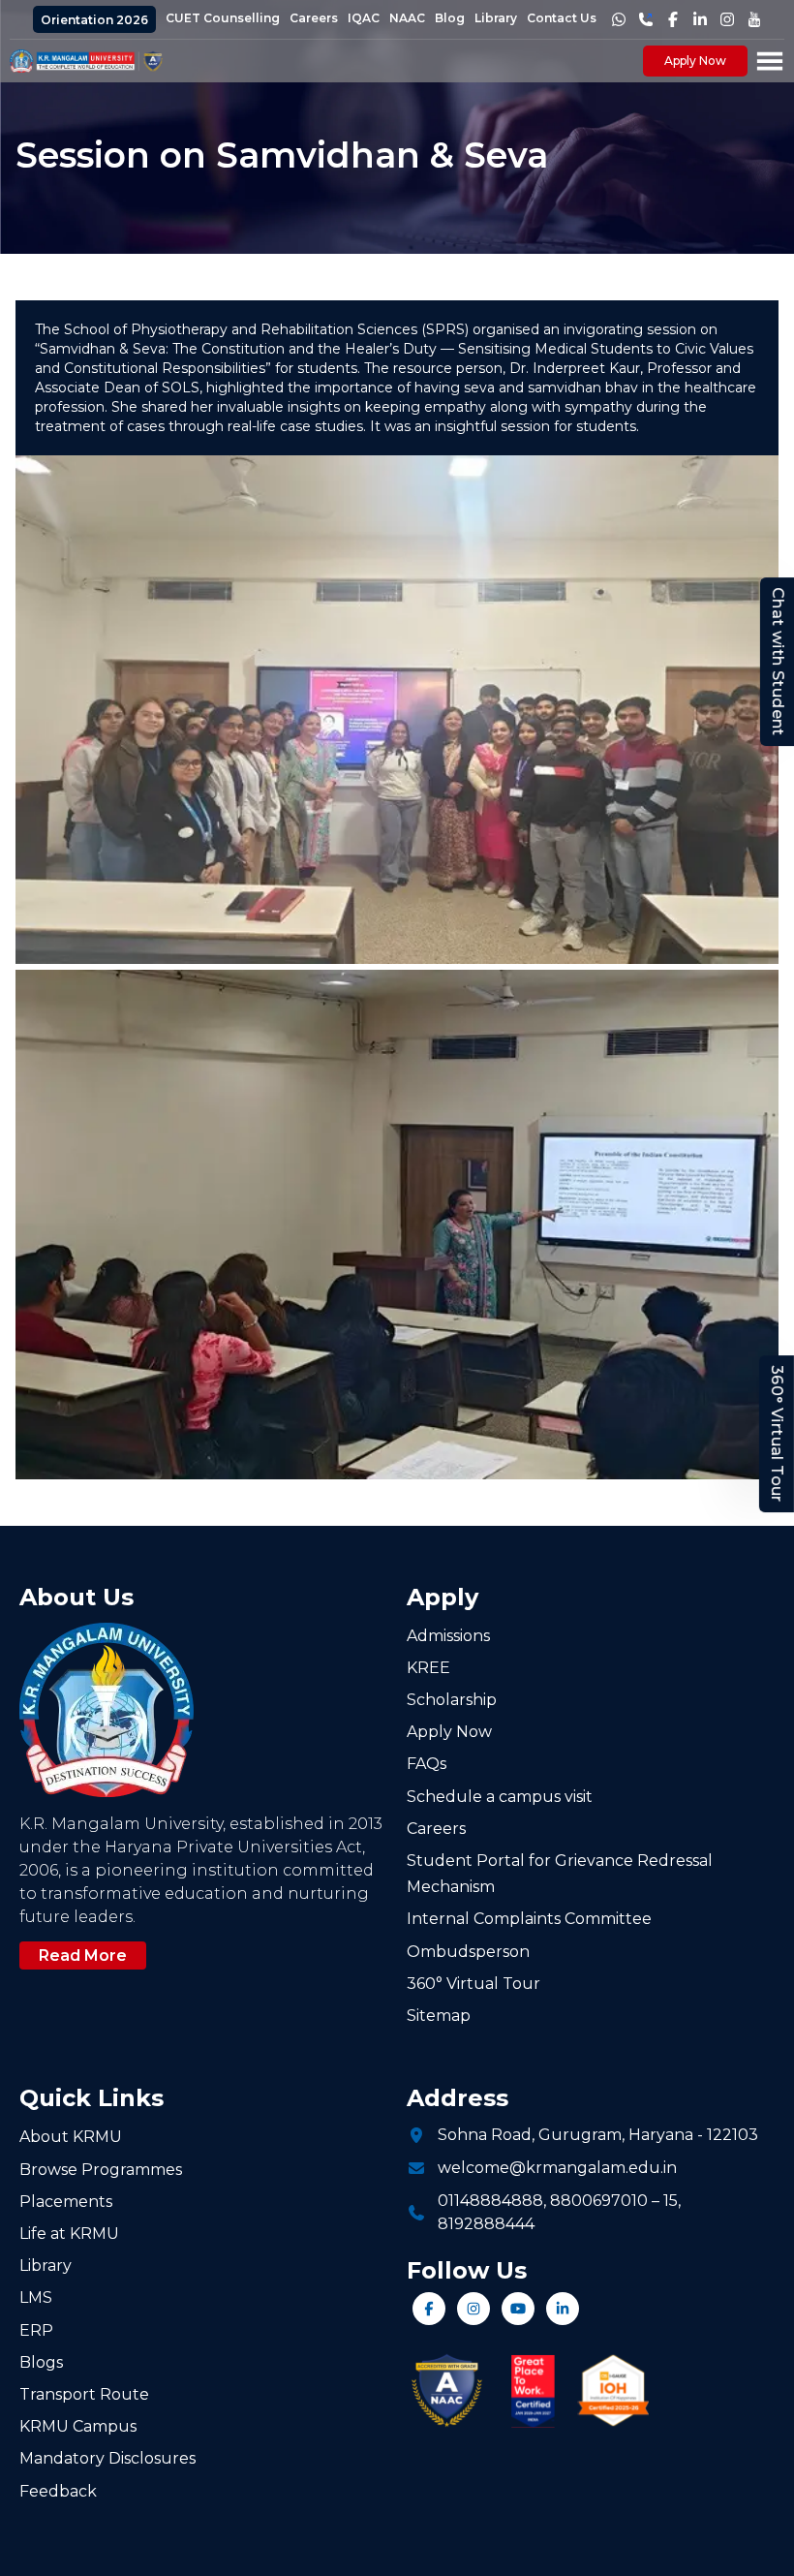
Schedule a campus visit (500, 1797)
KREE (428, 1668)
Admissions (448, 1636)
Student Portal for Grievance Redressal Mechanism (560, 1874)
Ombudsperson (468, 1952)
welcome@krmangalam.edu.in (557, 2168)
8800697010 (599, 2201)
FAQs (427, 1764)
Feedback (58, 2491)
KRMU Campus (78, 2426)
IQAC (364, 18)
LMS (36, 2297)
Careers (314, 18)
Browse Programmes (101, 2170)
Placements (66, 2202)
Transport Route (84, 2394)
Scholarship (452, 1700)
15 (671, 2201)
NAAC (407, 18)
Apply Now (695, 61)
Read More (83, 1955)
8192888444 (486, 2224)
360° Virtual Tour (777, 1435)
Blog (450, 18)
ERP (36, 2330)
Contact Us (562, 18)
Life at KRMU (69, 2234)
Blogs (41, 2362)
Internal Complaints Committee (529, 1919)
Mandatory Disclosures (107, 2458)
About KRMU (71, 2137)
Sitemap (439, 2016)
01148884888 (490, 2201)
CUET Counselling (223, 18)
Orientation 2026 (94, 20)
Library (496, 18)
